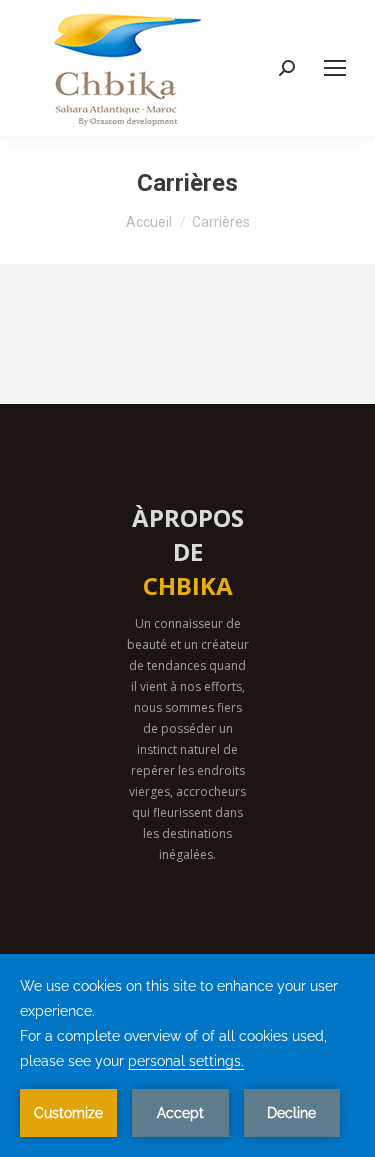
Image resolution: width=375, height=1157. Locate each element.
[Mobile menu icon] (335, 68)
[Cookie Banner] (187, 1055)
